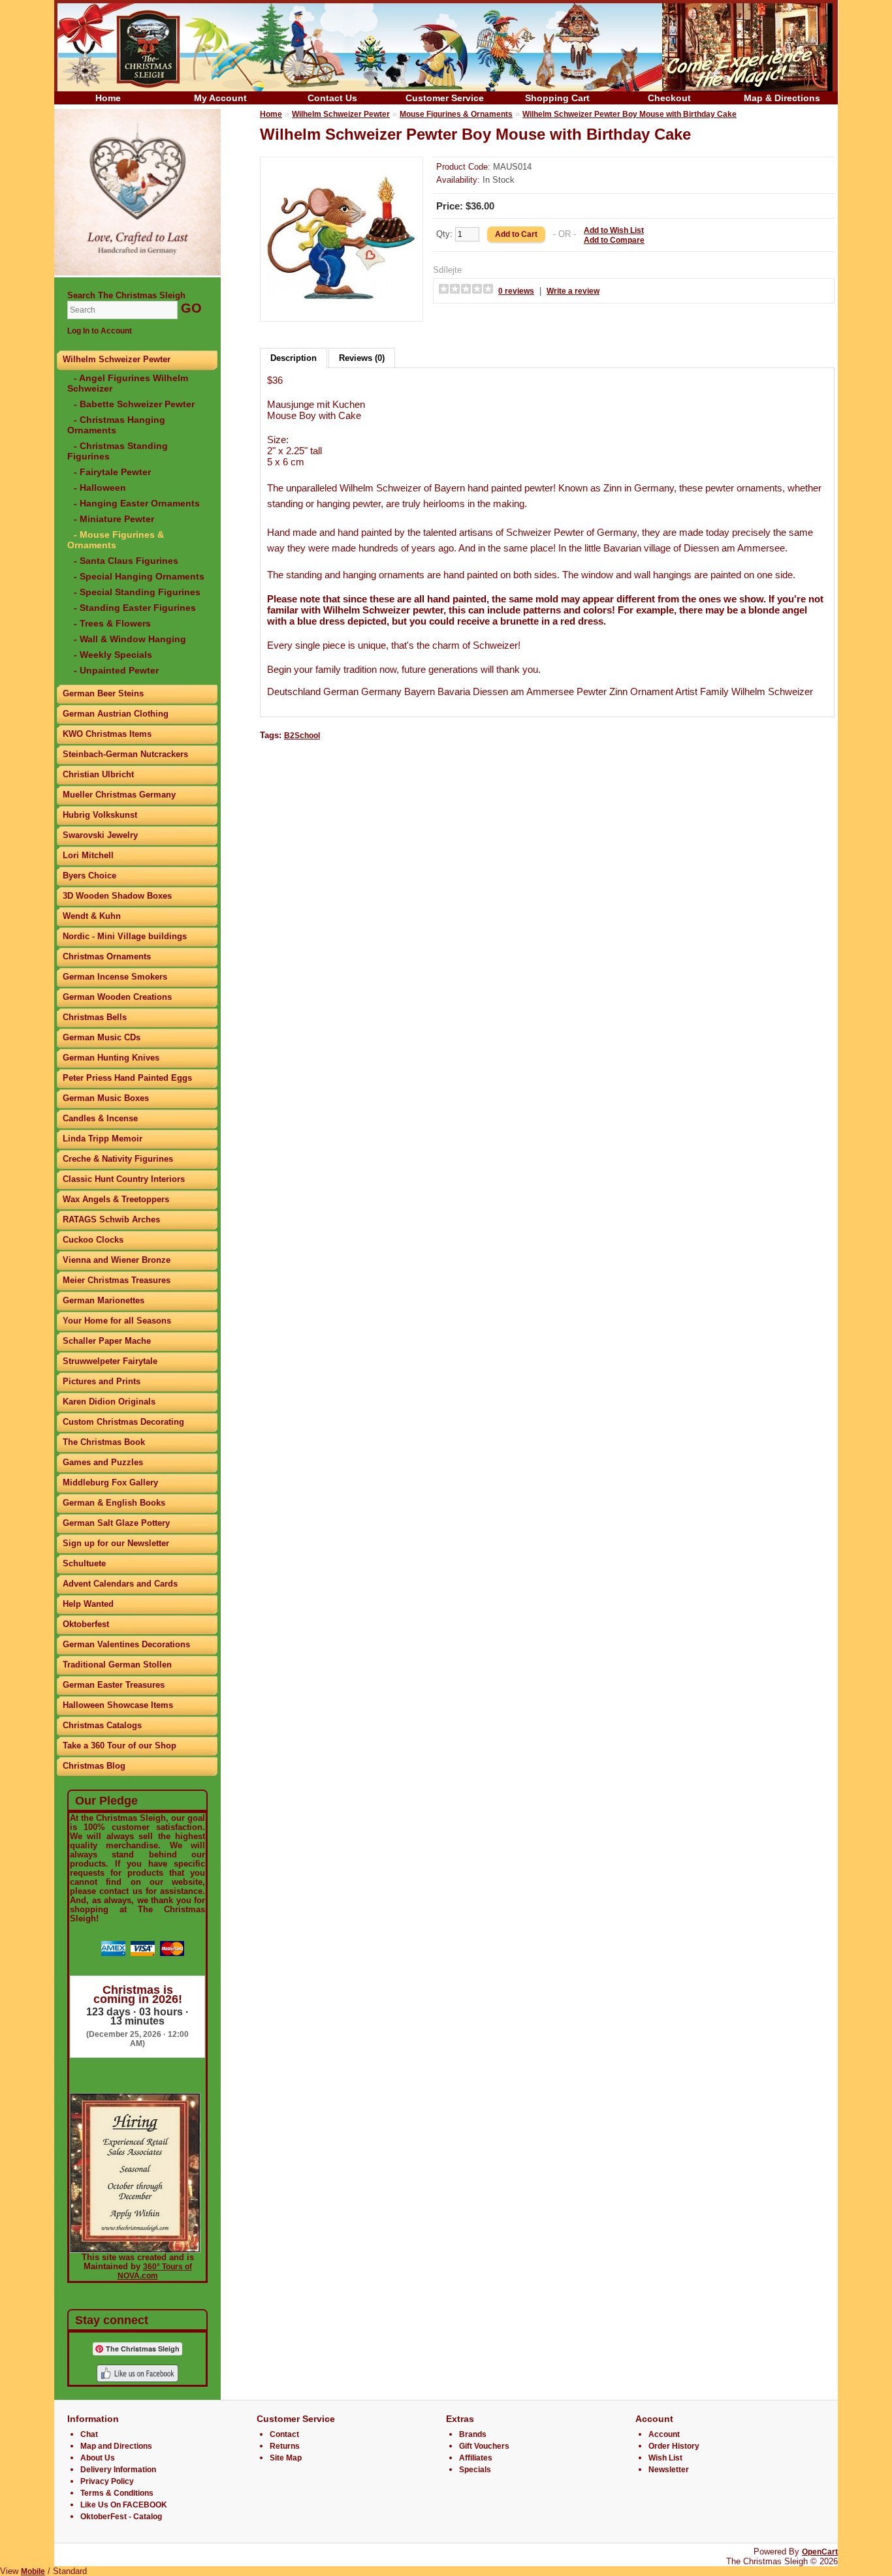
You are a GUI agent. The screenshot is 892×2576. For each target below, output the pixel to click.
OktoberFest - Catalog (121, 2517)
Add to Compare (614, 240)
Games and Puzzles (103, 1462)
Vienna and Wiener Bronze (117, 1260)
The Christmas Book (104, 1442)
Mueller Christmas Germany (119, 795)
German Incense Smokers (115, 977)
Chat (89, 2434)
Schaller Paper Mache (107, 1341)
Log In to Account (100, 331)
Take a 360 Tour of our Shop (119, 1746)
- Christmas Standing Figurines (118, 451)
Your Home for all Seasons (117, 1321)
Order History (674, 2446)
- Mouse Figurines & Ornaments (116, 540)
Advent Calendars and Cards (120, 1584)
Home (108, 98)
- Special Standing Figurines (137, 592)
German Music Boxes (106, 1098)
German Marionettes (104, 1300)
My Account (220, 98)
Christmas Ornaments (107, 956)
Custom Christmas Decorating (123, 1422)
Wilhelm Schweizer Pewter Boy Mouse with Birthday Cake (629, 114)
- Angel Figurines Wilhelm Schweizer (128, 383)
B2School (302, 736)
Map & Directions (782, 98)
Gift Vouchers (484, 2446)
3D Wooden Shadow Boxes (117, 896)
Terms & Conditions (117, 2493)
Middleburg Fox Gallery (110, 1482)
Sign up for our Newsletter (116, 1543)
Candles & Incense (100, 1118)
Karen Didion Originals (109, 1402)
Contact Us (332, 98)
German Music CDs (102, 1037)
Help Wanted (88, 1604)
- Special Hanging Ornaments (139, 576)
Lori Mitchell (88, 855)
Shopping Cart (557, 98)
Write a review (573, 291)
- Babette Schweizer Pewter (134, 404)
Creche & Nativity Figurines (118, 1159)
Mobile (33, 2571)
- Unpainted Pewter (116, 670)
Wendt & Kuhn (92, 916)
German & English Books (114, 1503)
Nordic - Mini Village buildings (125, 936)
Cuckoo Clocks (93, 1240)
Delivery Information (118, 2470)
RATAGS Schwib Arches (111, 1219)
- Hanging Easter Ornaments (137, 503)
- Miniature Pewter (114, 519)
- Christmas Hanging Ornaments (116, 425)
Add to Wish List (614, 230)
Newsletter (669, 2470)
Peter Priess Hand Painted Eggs (127, 1078)
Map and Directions (116, 2446)
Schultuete (84, 1563)
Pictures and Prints (102, 1381)
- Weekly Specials (113, 655)
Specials (475, 2470)
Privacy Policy (107, 2481)
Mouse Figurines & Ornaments (456, 114)
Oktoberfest (86, 1624)
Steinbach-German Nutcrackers (125, 754)
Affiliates (476, 2458)
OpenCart (820, 2552)
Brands (473, 2434)
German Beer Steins (103, 693)
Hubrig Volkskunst (100, 815)
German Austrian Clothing (116, 714)
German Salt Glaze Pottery (116, 1523)
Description (294, 358)
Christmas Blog (94, 1766)
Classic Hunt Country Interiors (124, 1179)
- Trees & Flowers (112, 623)
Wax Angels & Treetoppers (116, 1199)
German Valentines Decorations (126, 1644)
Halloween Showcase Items (118, 1705)
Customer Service (445, 98)
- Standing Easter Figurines (135, 608)
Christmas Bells (95, 1017)
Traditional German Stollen (117, 1665)
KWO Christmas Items (107, 734)
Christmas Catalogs (102, 1725)
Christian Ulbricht (98, 774)
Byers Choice (89, 876)
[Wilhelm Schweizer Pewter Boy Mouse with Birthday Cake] (342, 310)
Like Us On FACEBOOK (124, 2505)
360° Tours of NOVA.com (155, 2271)
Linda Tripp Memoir (103, 1139)
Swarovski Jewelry (100, 835)
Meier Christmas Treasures (117, 1280)
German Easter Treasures (114, 1685)
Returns (285, 2446)
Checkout (669, 98)
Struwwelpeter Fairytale (110, 1361)
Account (664, 2434)
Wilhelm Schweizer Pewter (117, 359)
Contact (284, 2434)
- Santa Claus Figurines (126, 561)
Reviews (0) (362, 358)
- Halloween (100, 488)
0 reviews (516, 291)
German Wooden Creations (117, 997)
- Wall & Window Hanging (130, 639)
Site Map (286, 2458)
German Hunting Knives (111, 1058)
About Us (98, 2458)
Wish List (665, 2458)
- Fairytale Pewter (112, 472)
